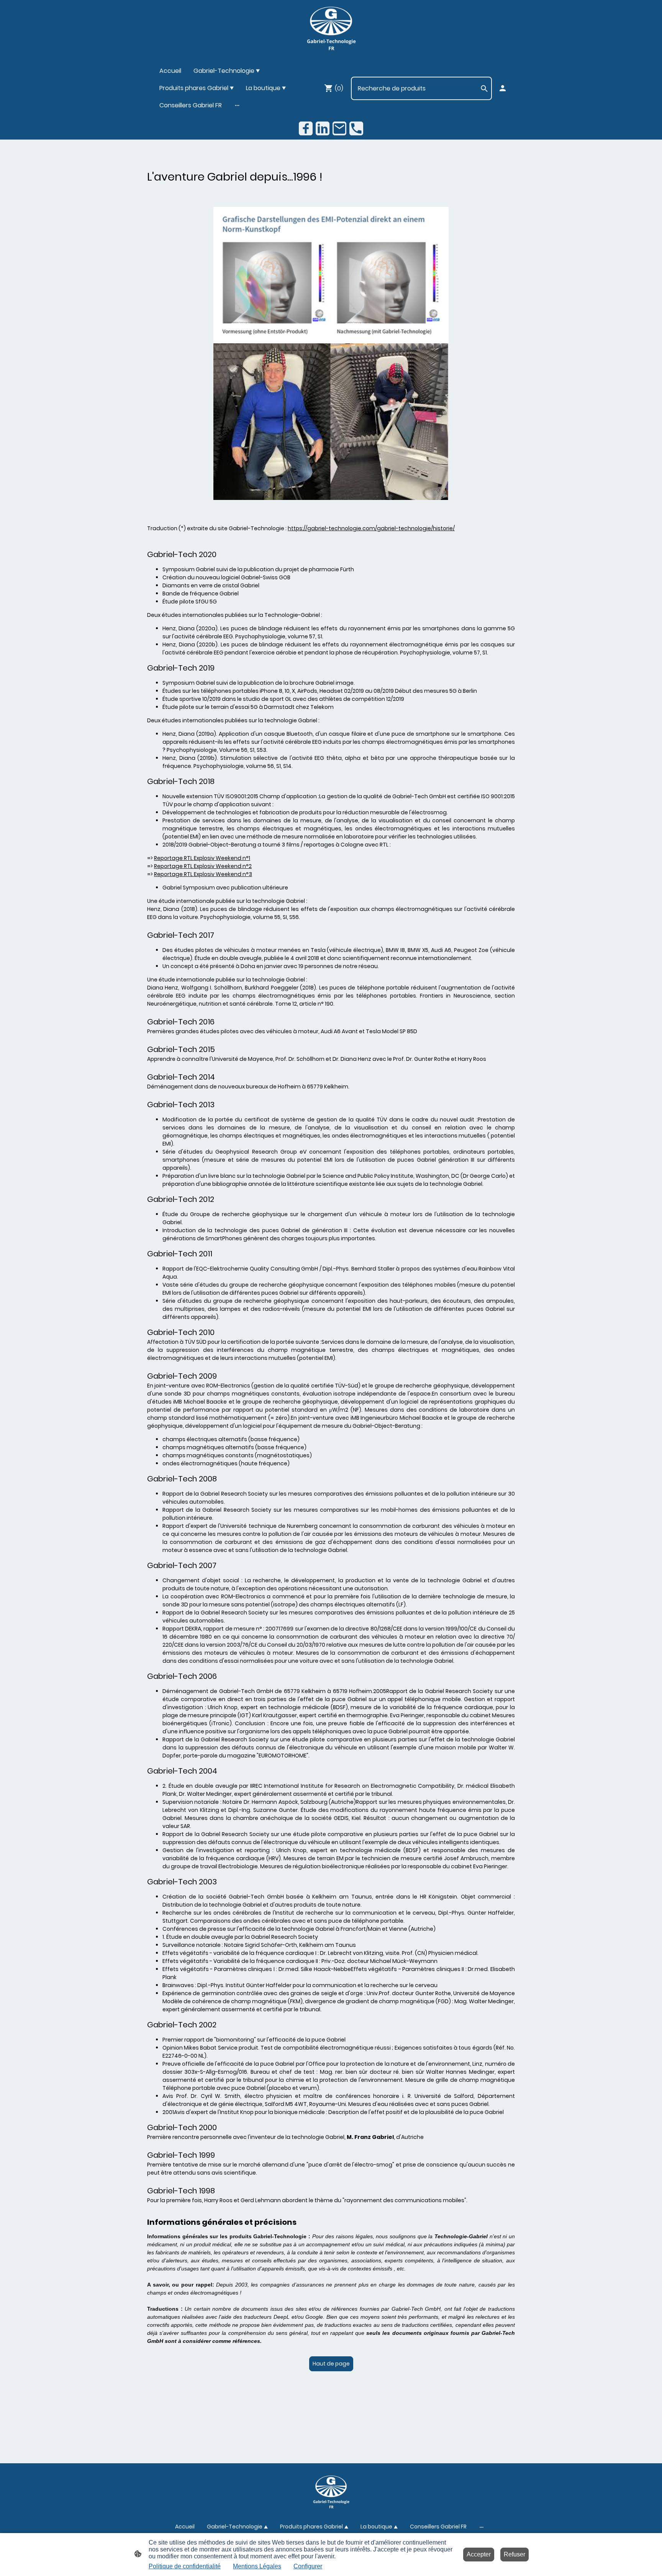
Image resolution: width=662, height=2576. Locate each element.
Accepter (479, 2554)
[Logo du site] (331, 29)
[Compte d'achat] (503, 88)
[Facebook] (306, 128)
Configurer (308, 2566)
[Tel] (356, 128)
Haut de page (331, 2364)
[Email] (339, 128)
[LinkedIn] (323, 128)
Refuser (515, 2554)
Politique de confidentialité (185, 2566)
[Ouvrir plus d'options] (237, 105)
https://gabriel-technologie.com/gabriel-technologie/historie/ (371, 528)
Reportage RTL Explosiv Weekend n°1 (202, 858)
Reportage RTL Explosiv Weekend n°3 (203, 874)
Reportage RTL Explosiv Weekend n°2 (203, 866)
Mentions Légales (257, 2566)
